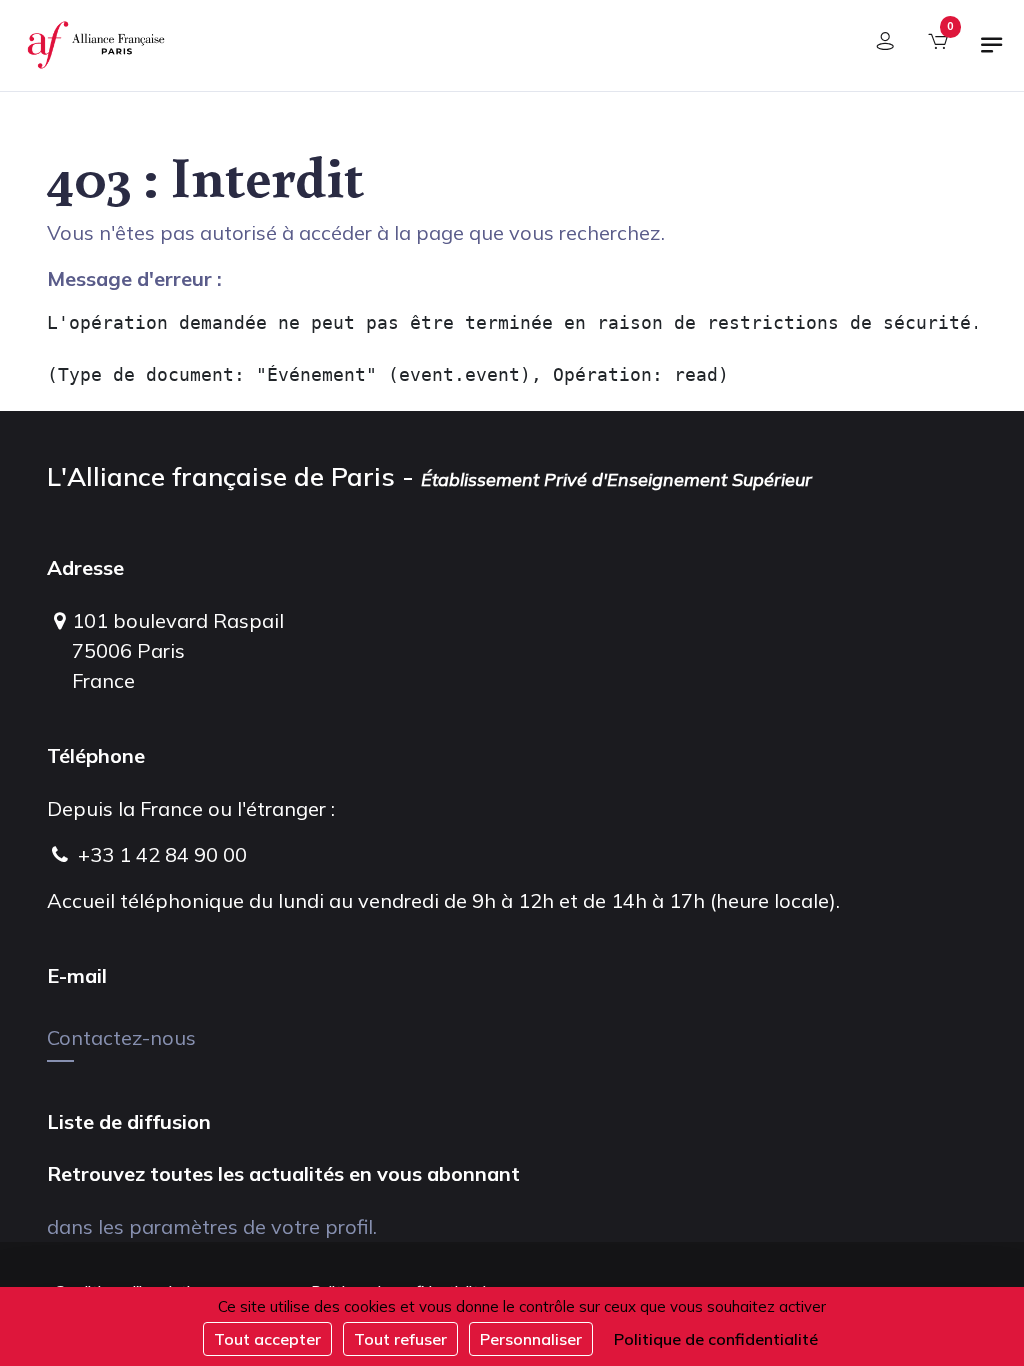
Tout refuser (400, 1339)
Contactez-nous (121, 1037)
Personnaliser (531, 1339)
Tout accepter (267, 1339)
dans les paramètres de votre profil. (212, 1226)
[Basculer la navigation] (992, 53)
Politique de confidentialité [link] (716, 1339)
